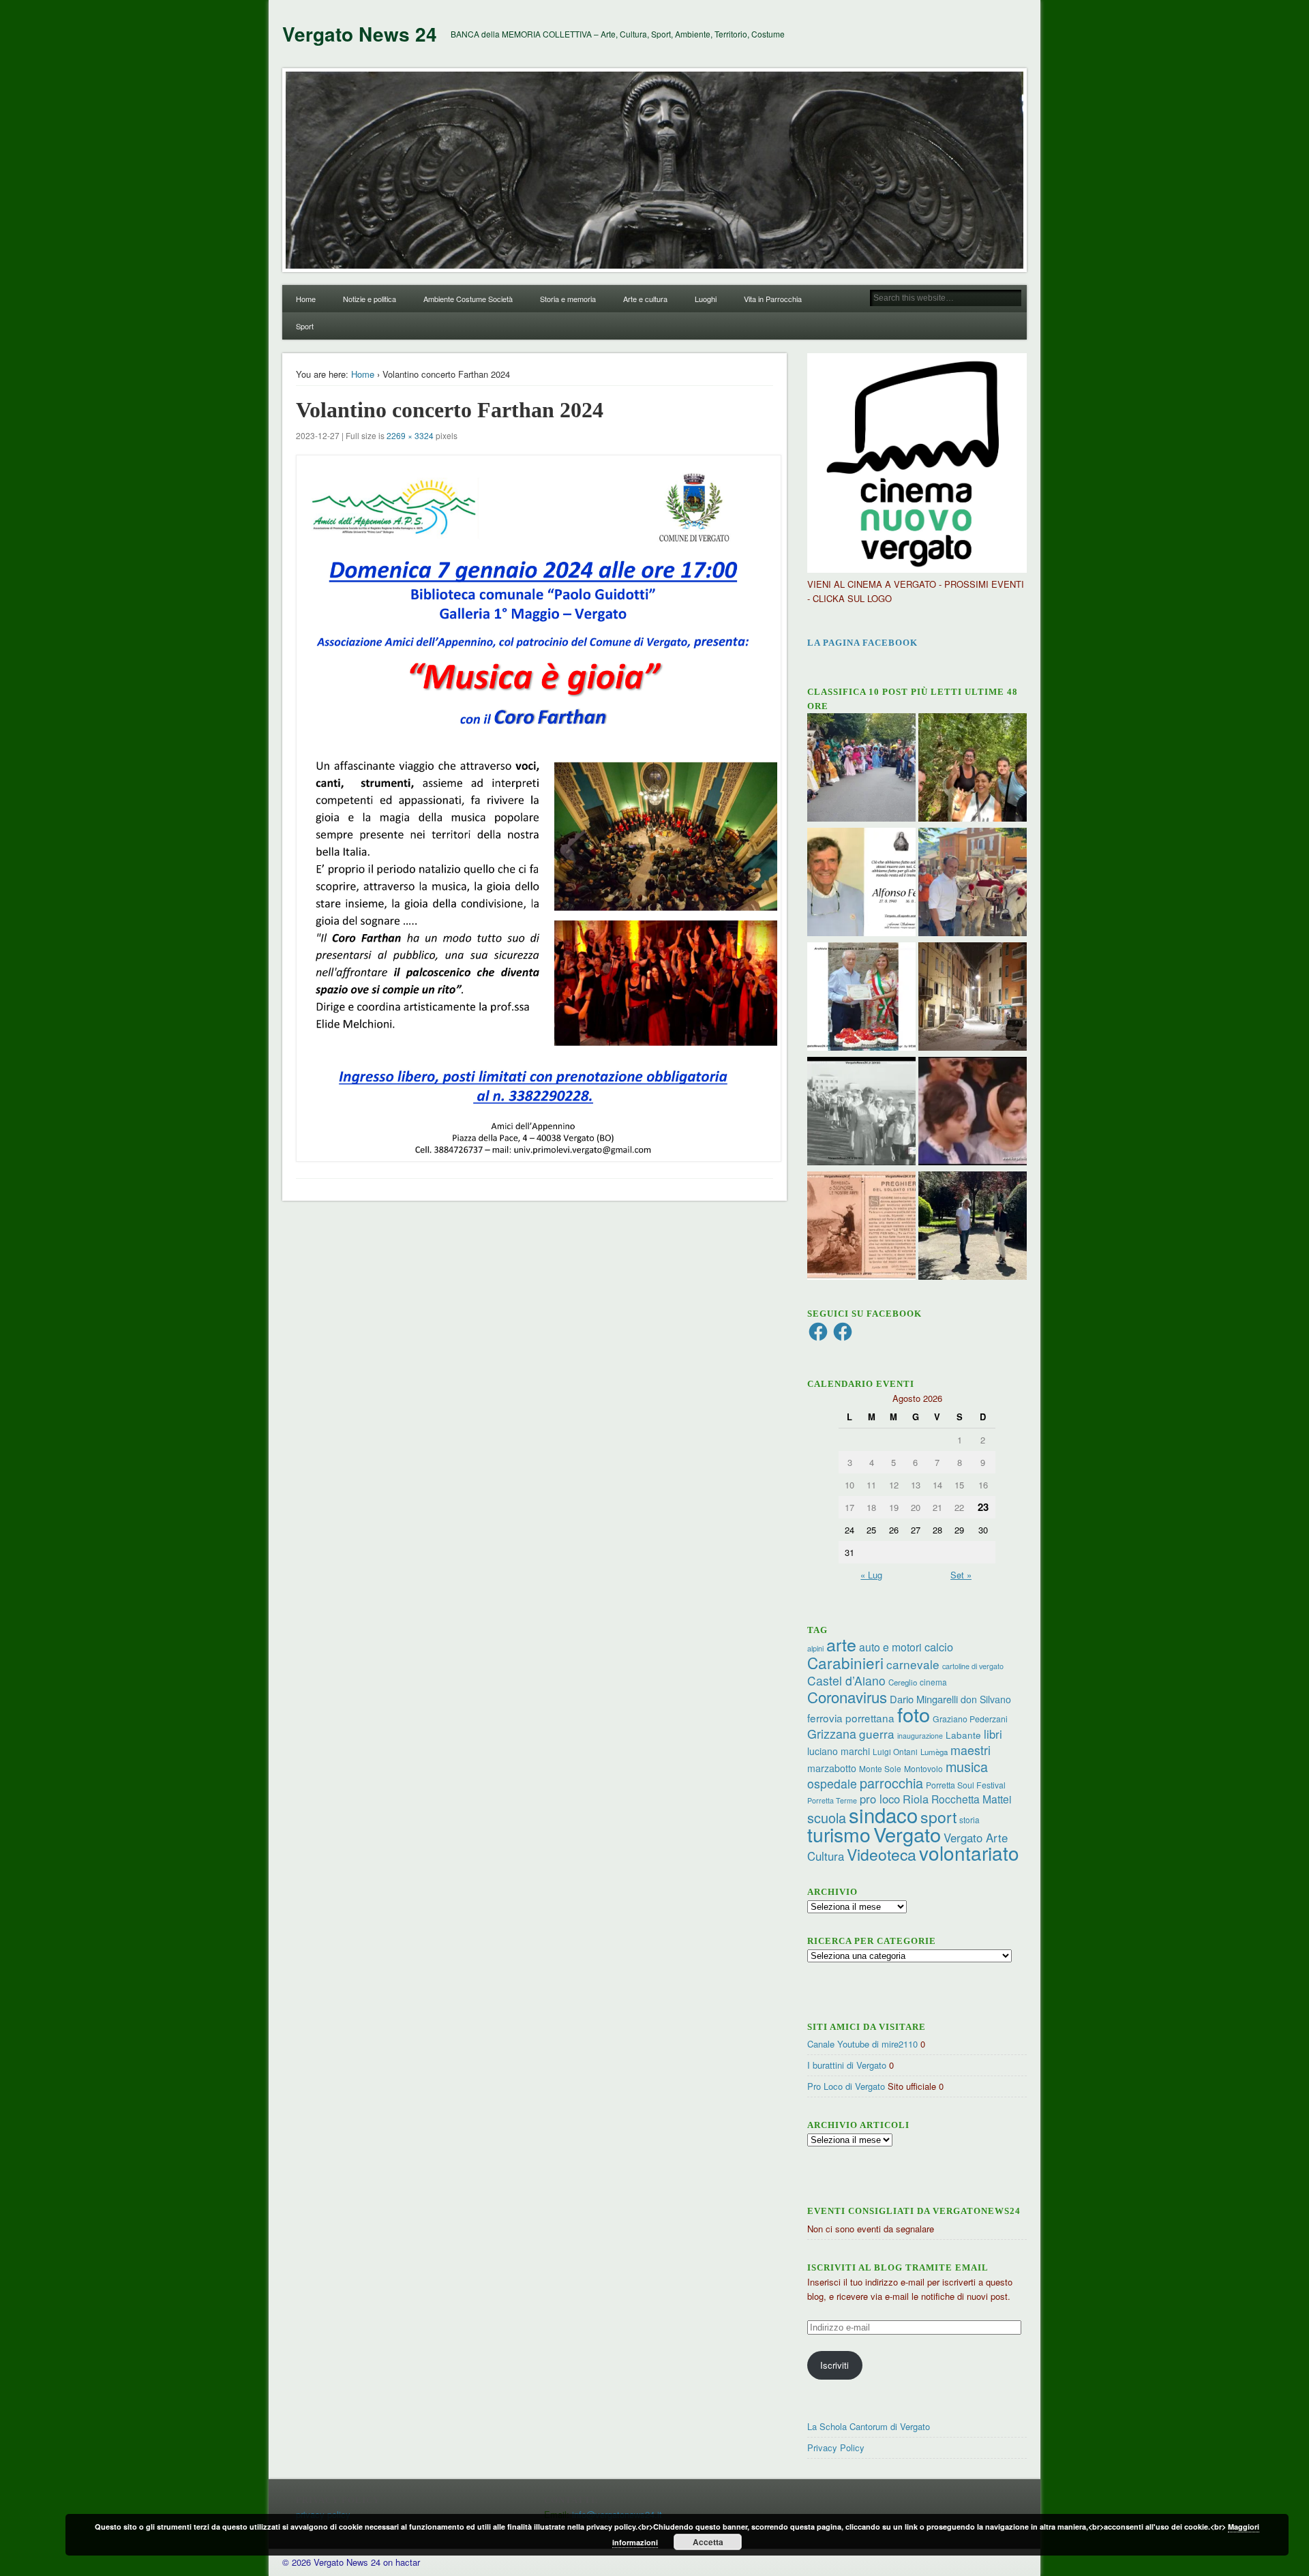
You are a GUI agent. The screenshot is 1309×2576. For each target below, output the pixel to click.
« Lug (871, 1575)
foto (914, 1714)
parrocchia (891, 1783)
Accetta (708, 2542)
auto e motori (890, 1647)
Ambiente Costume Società (468, 299)
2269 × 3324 (410, 435)
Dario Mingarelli (924, 1699)
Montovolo (923, 1768)
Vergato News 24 (360, 34)
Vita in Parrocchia (773, 299)
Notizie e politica (370, 299)
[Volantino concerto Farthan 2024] (535, 808)
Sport (305, 326)
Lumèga (934, 1752)
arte (841, 1644)
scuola (827, 1817)
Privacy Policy (836, 2447)
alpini (815, 1648)
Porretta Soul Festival (966, 1785)
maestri (971, 1750)
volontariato (969, 1853)
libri (993, 1734)
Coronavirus (847, 1696)
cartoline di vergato (973, 1666)
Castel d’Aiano (846, 1680)
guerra (877, 1734)
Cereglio (903, 1682)
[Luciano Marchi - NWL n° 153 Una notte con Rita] (973, 998)
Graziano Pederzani (970, 1719)
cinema (933, 1682)
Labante (963, 1735)
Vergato (907, 1834)
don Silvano (986, 1699)
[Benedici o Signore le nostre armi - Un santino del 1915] (861, 1227)
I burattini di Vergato (847, 2065)
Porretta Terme (832, 1800)
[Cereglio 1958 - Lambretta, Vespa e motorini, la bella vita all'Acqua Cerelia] (973, 1113)
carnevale (913, 1664)
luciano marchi (839, 1751)
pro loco (880, 1799)
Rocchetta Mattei (971, 1799)
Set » (961, 1575)
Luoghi (706, 299)
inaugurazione (920, 1736)
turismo (839, 1834)
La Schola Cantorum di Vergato (869, 2426)
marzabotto (832, 1768)
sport (938, 1817)
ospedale (832, 1783)
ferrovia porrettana (851, 1718)
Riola (916, 1799)
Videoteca (882, 1854)
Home (306, 299)
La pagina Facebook (862, 643)
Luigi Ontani (895, 1751)
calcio (939, 1647)
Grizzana (832, 1733)
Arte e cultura (645, 299)
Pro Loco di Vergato (846, 2086)
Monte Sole (880, 1768)
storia (969, 1819)
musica (967, 1766)
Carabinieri (845, 1662)
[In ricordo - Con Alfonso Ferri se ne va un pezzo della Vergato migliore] (861, 884)
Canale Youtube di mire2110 (862, 2044)
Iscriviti (834, 2365)
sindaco (883, 1814)
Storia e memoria (568, 299)
